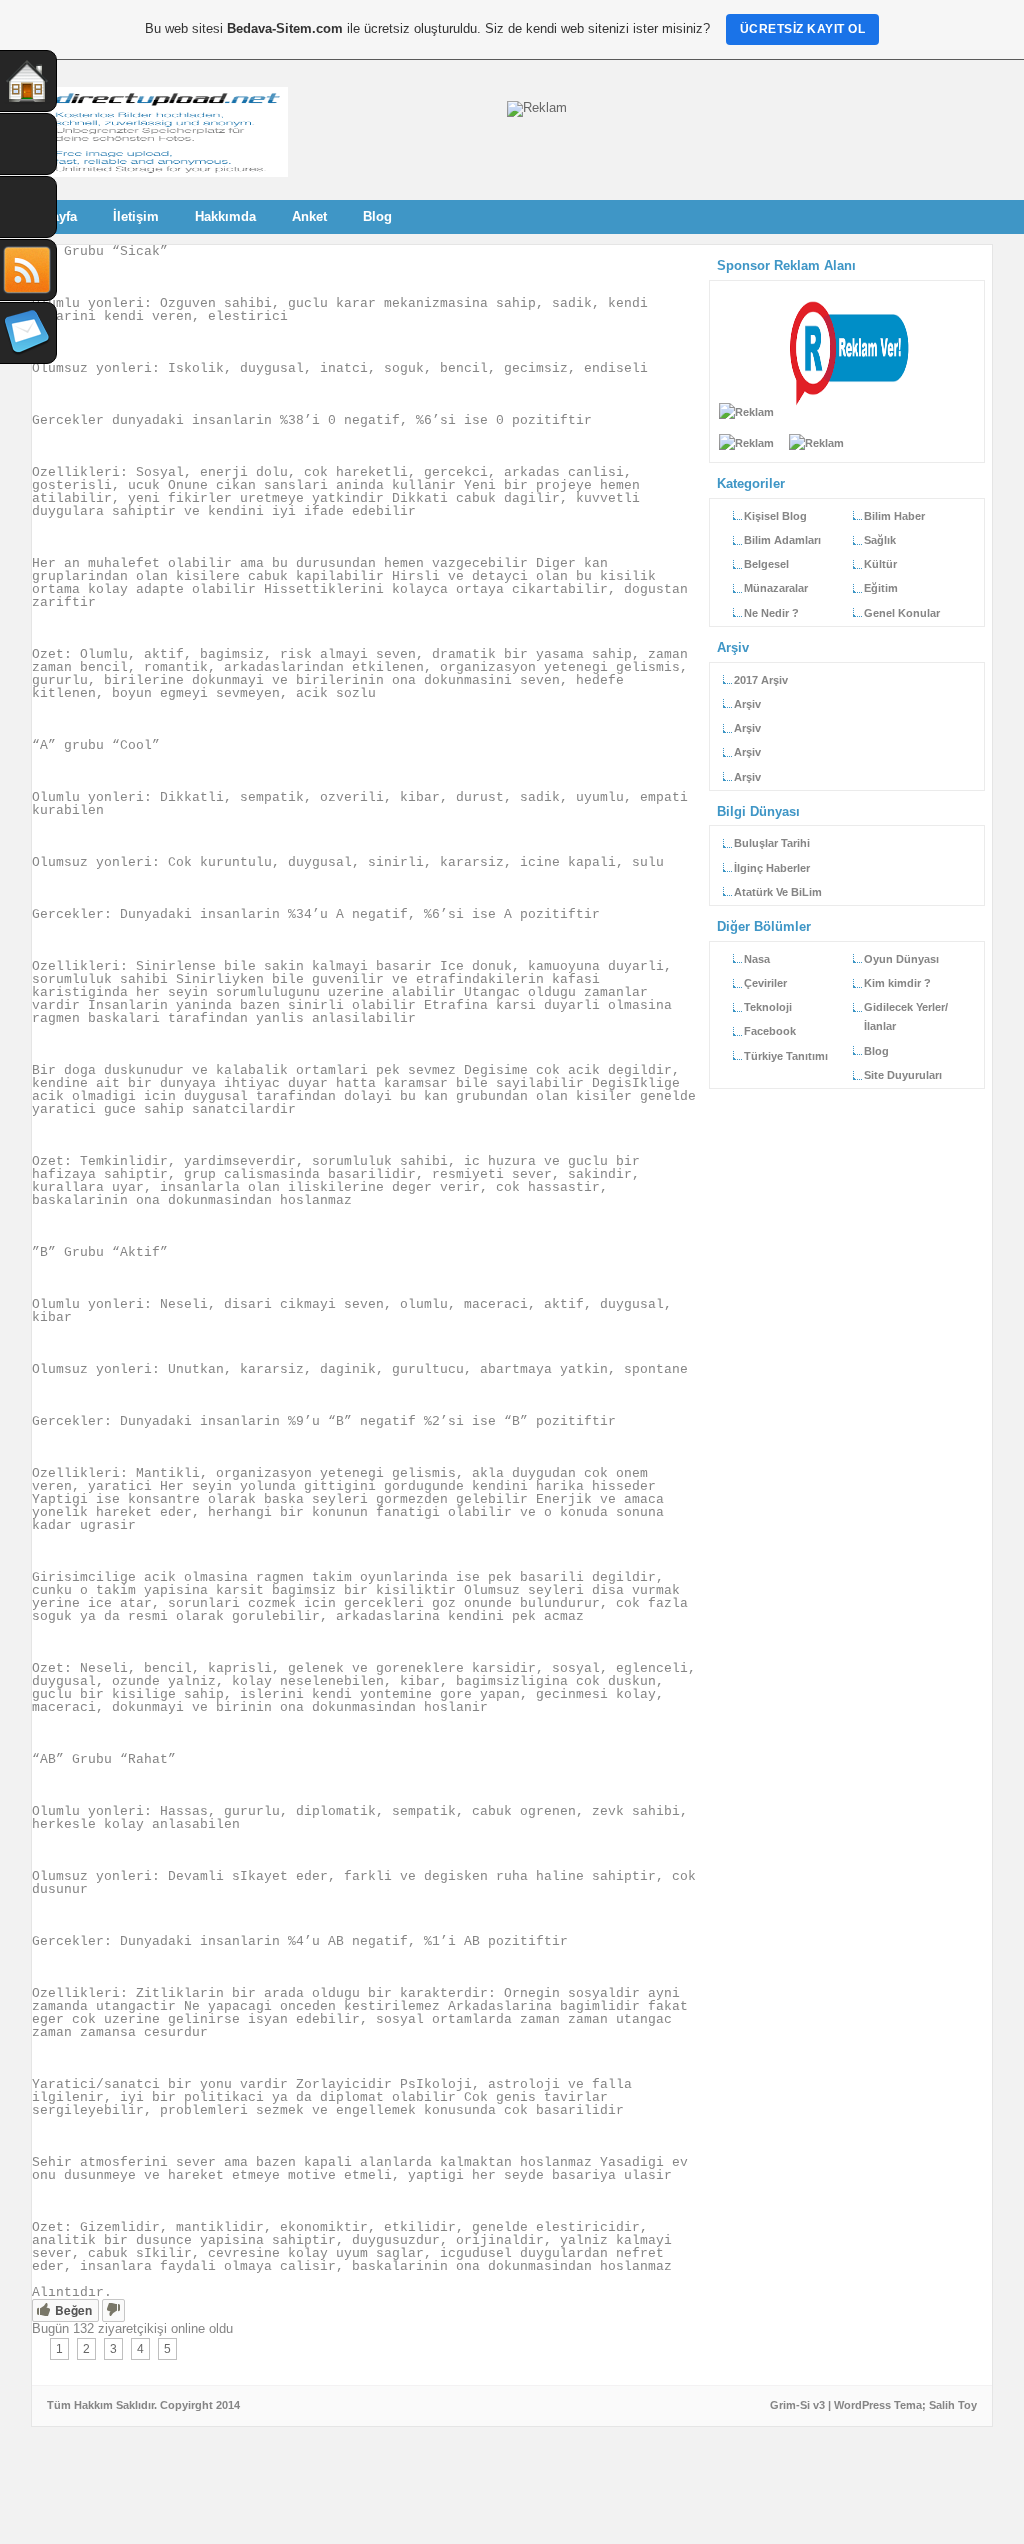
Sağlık (880, 540)
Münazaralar (776, 588)
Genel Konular (902, 613)
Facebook (770, 1031)
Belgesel (766, 564)
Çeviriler (765, 983)
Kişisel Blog (775, 516)
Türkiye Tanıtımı (786, 1056)
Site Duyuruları (903, 1075)
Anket (309, 216)
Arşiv (747, 704)
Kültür (880, 564)
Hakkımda (225, 216)
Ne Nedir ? (771, 613)
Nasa (757, 959)
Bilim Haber (894, 516)
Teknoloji (768, 1007)
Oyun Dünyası (901, 959)
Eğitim (881, 588)
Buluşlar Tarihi (772, 843)
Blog (377, 216)
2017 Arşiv (761, 680)
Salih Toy (953, 2405)
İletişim (136, 216)
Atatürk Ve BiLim (778, 892)
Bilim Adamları (782, 540)
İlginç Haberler (772, 868)
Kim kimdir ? (897, 983)
